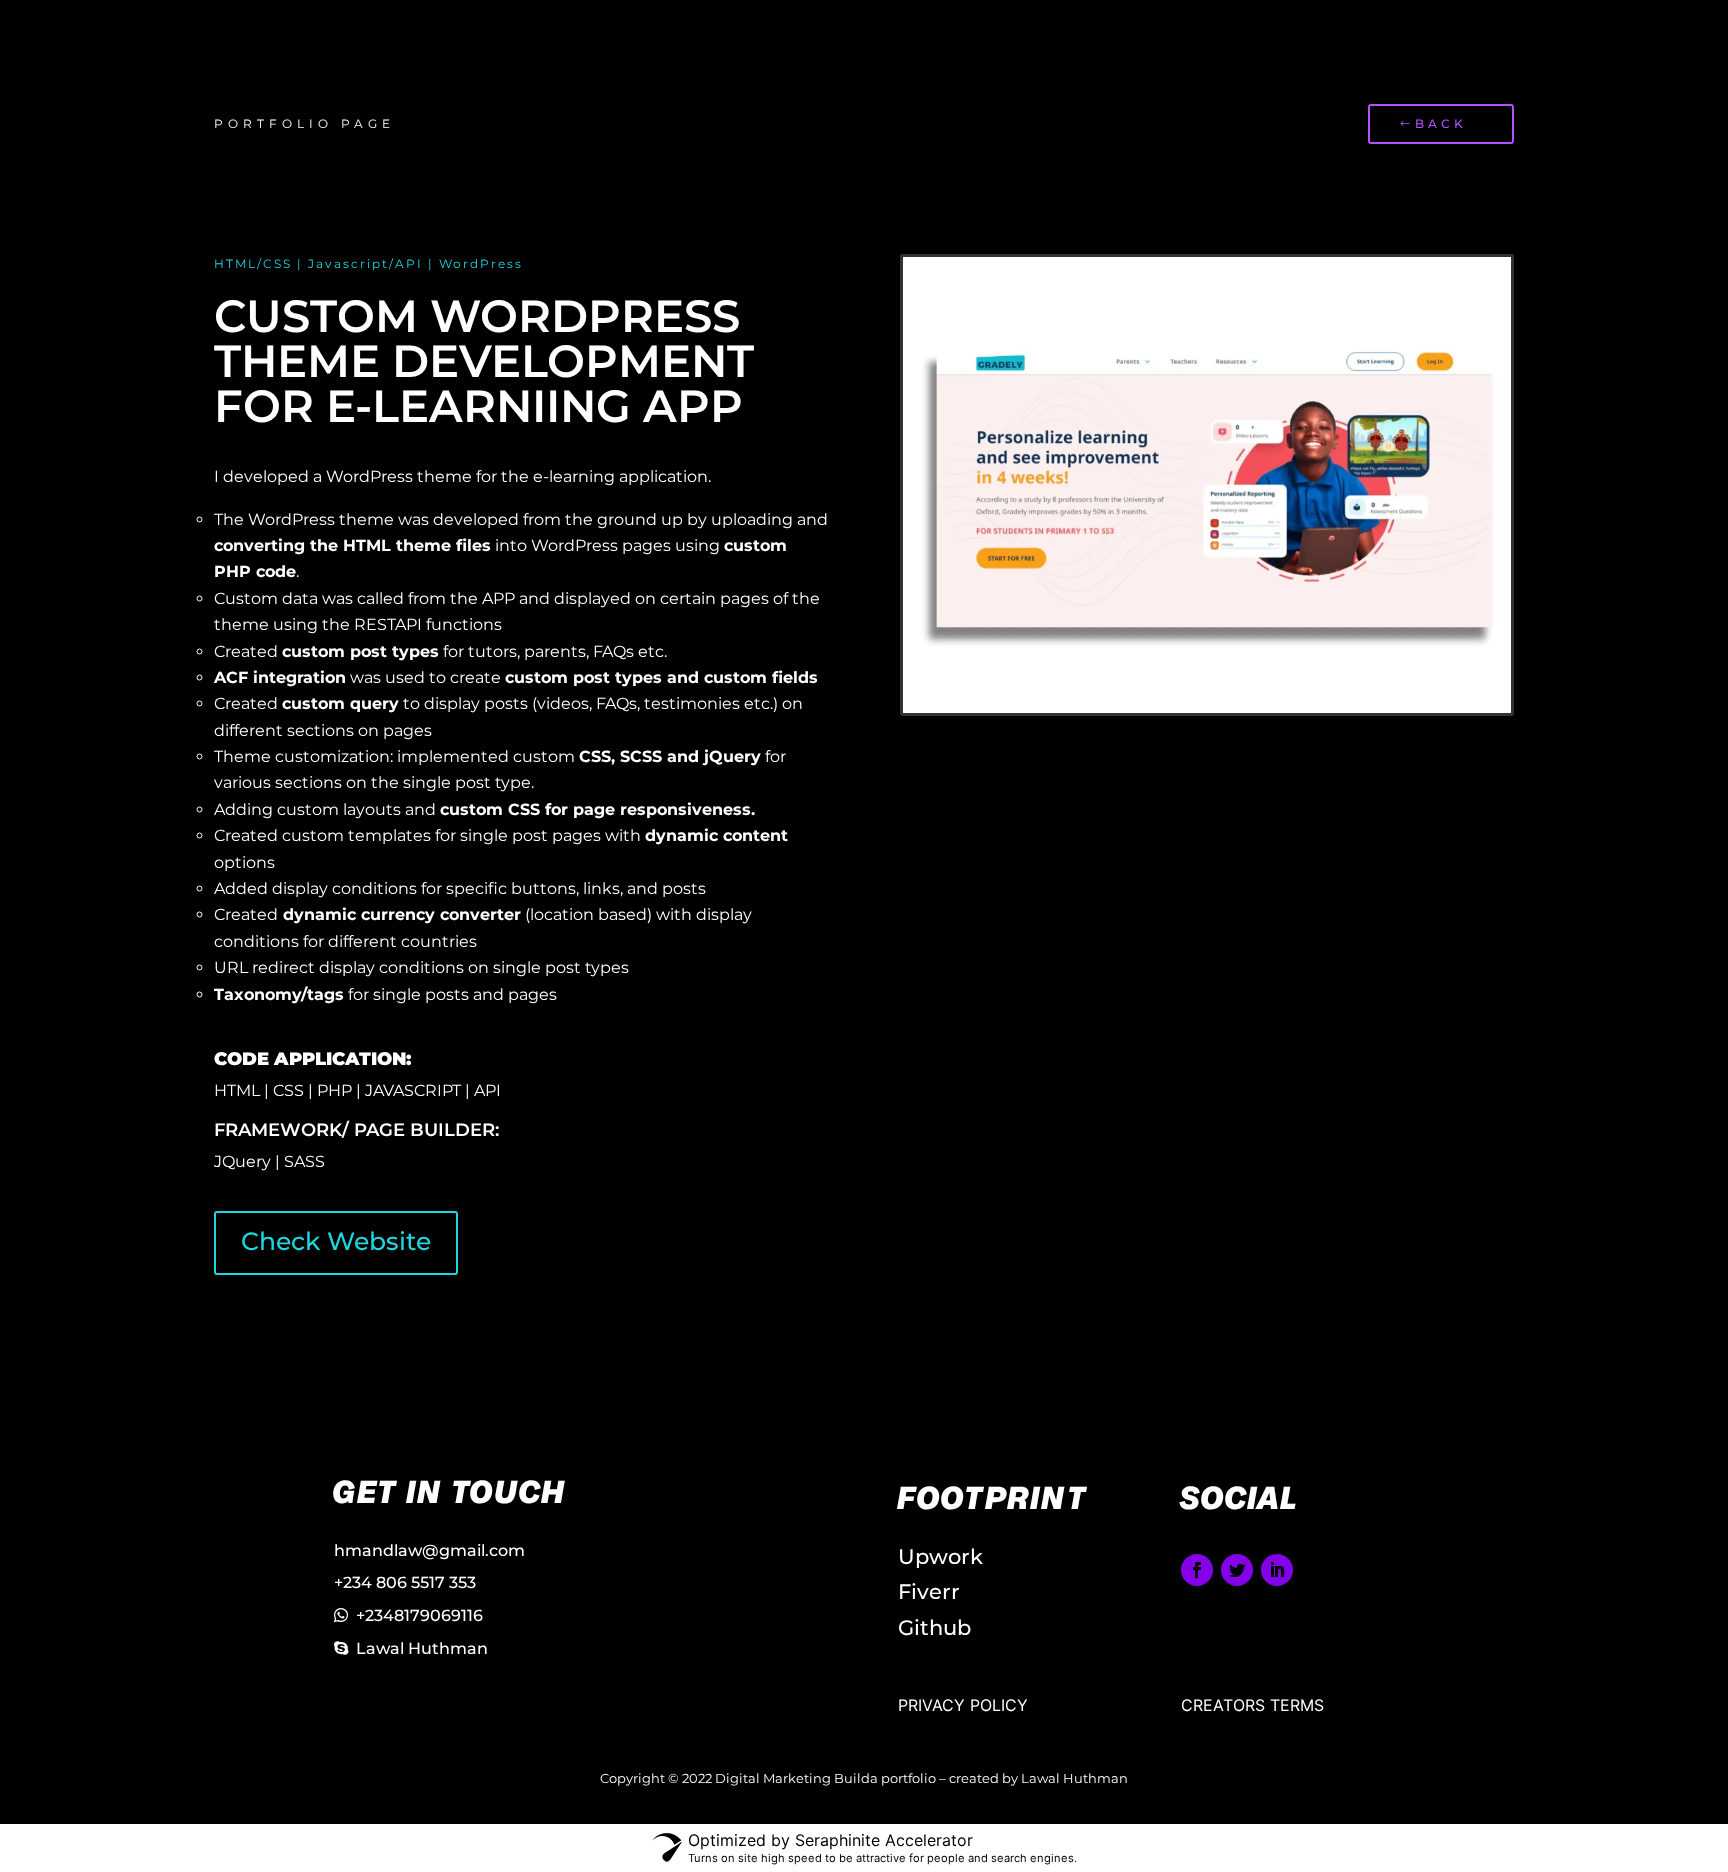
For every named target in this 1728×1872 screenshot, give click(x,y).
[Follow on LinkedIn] (1277, 1570)
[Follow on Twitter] (1237, 1570)
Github (934, 1627)
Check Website (336, 1241)
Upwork (940, 1556)
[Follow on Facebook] (1197, 1570)
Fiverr (929, 1591)
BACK (1441, 123)
